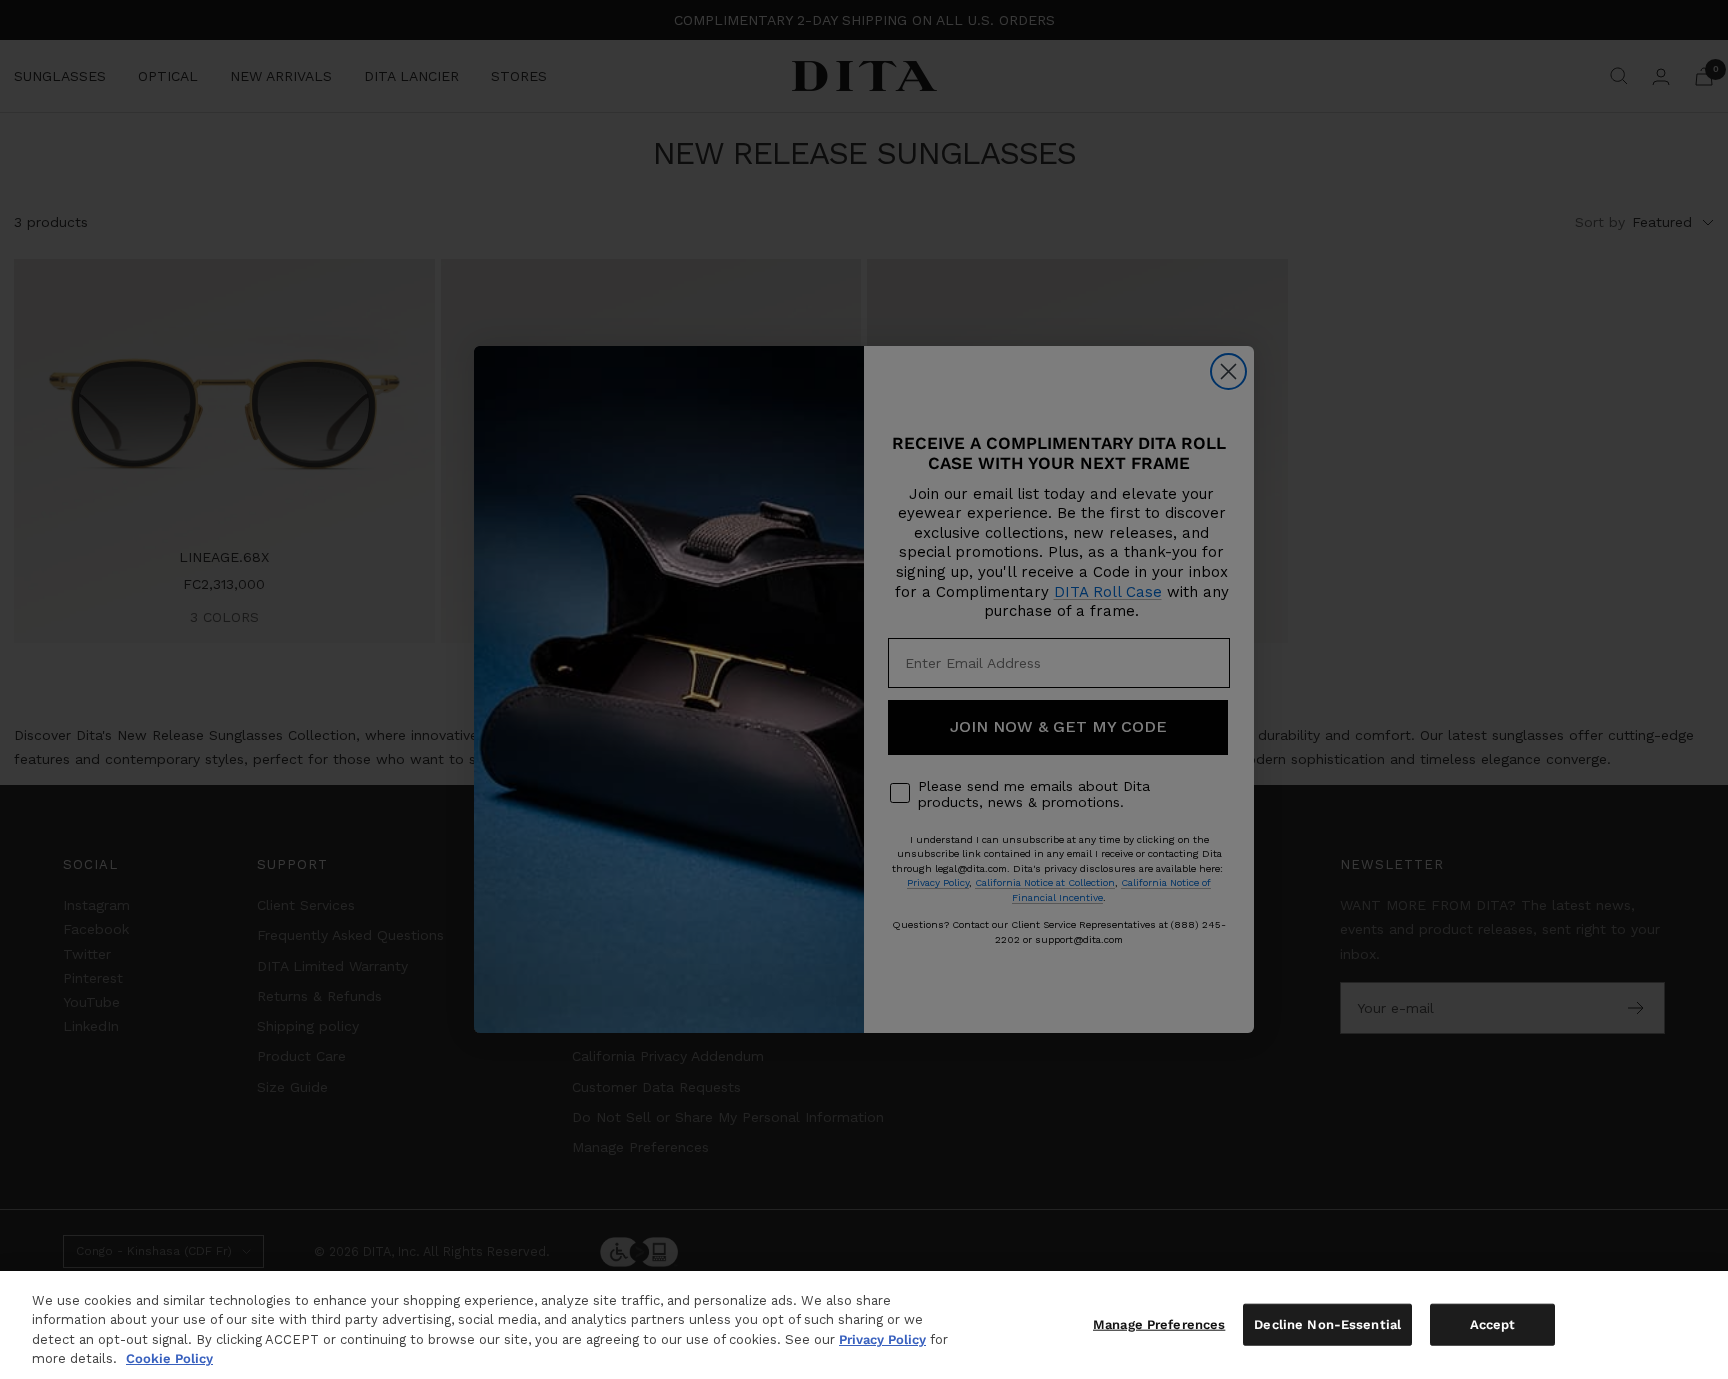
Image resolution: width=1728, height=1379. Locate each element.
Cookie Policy (169, 1358)
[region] (864, 1325)
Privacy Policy (882, 1339)
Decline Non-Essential (1327, 1324)
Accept (1493, 1324)
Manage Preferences (1159, 1324)
